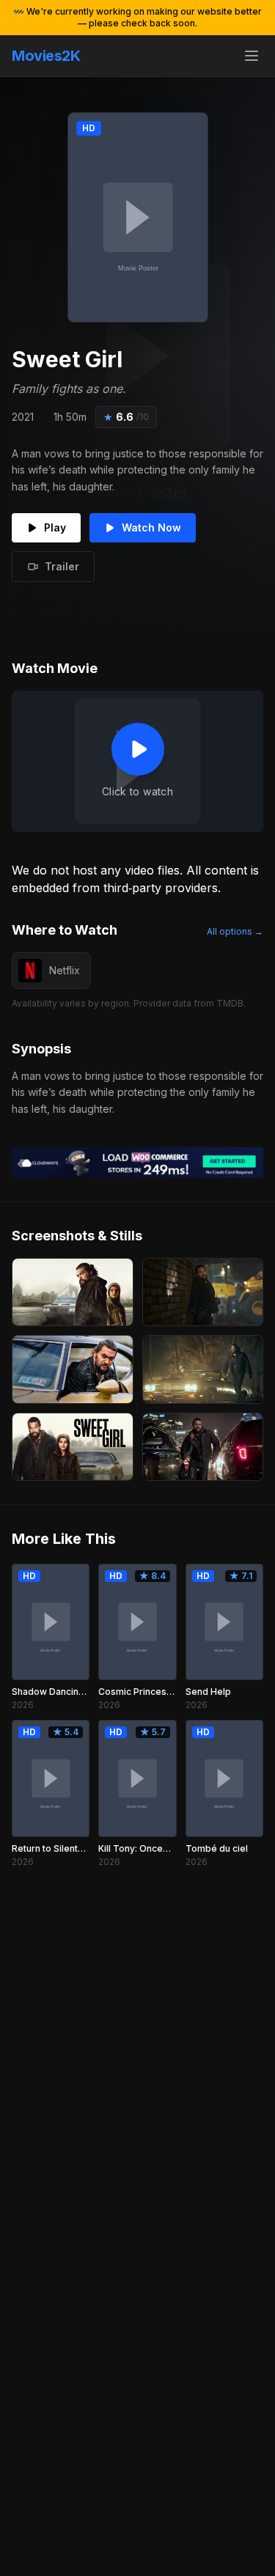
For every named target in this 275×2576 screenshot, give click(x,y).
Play (55, 527)
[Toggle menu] (252, 56)
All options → (235, 931)
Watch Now (151, 527)
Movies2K (46, 56)
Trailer (62, 566)
